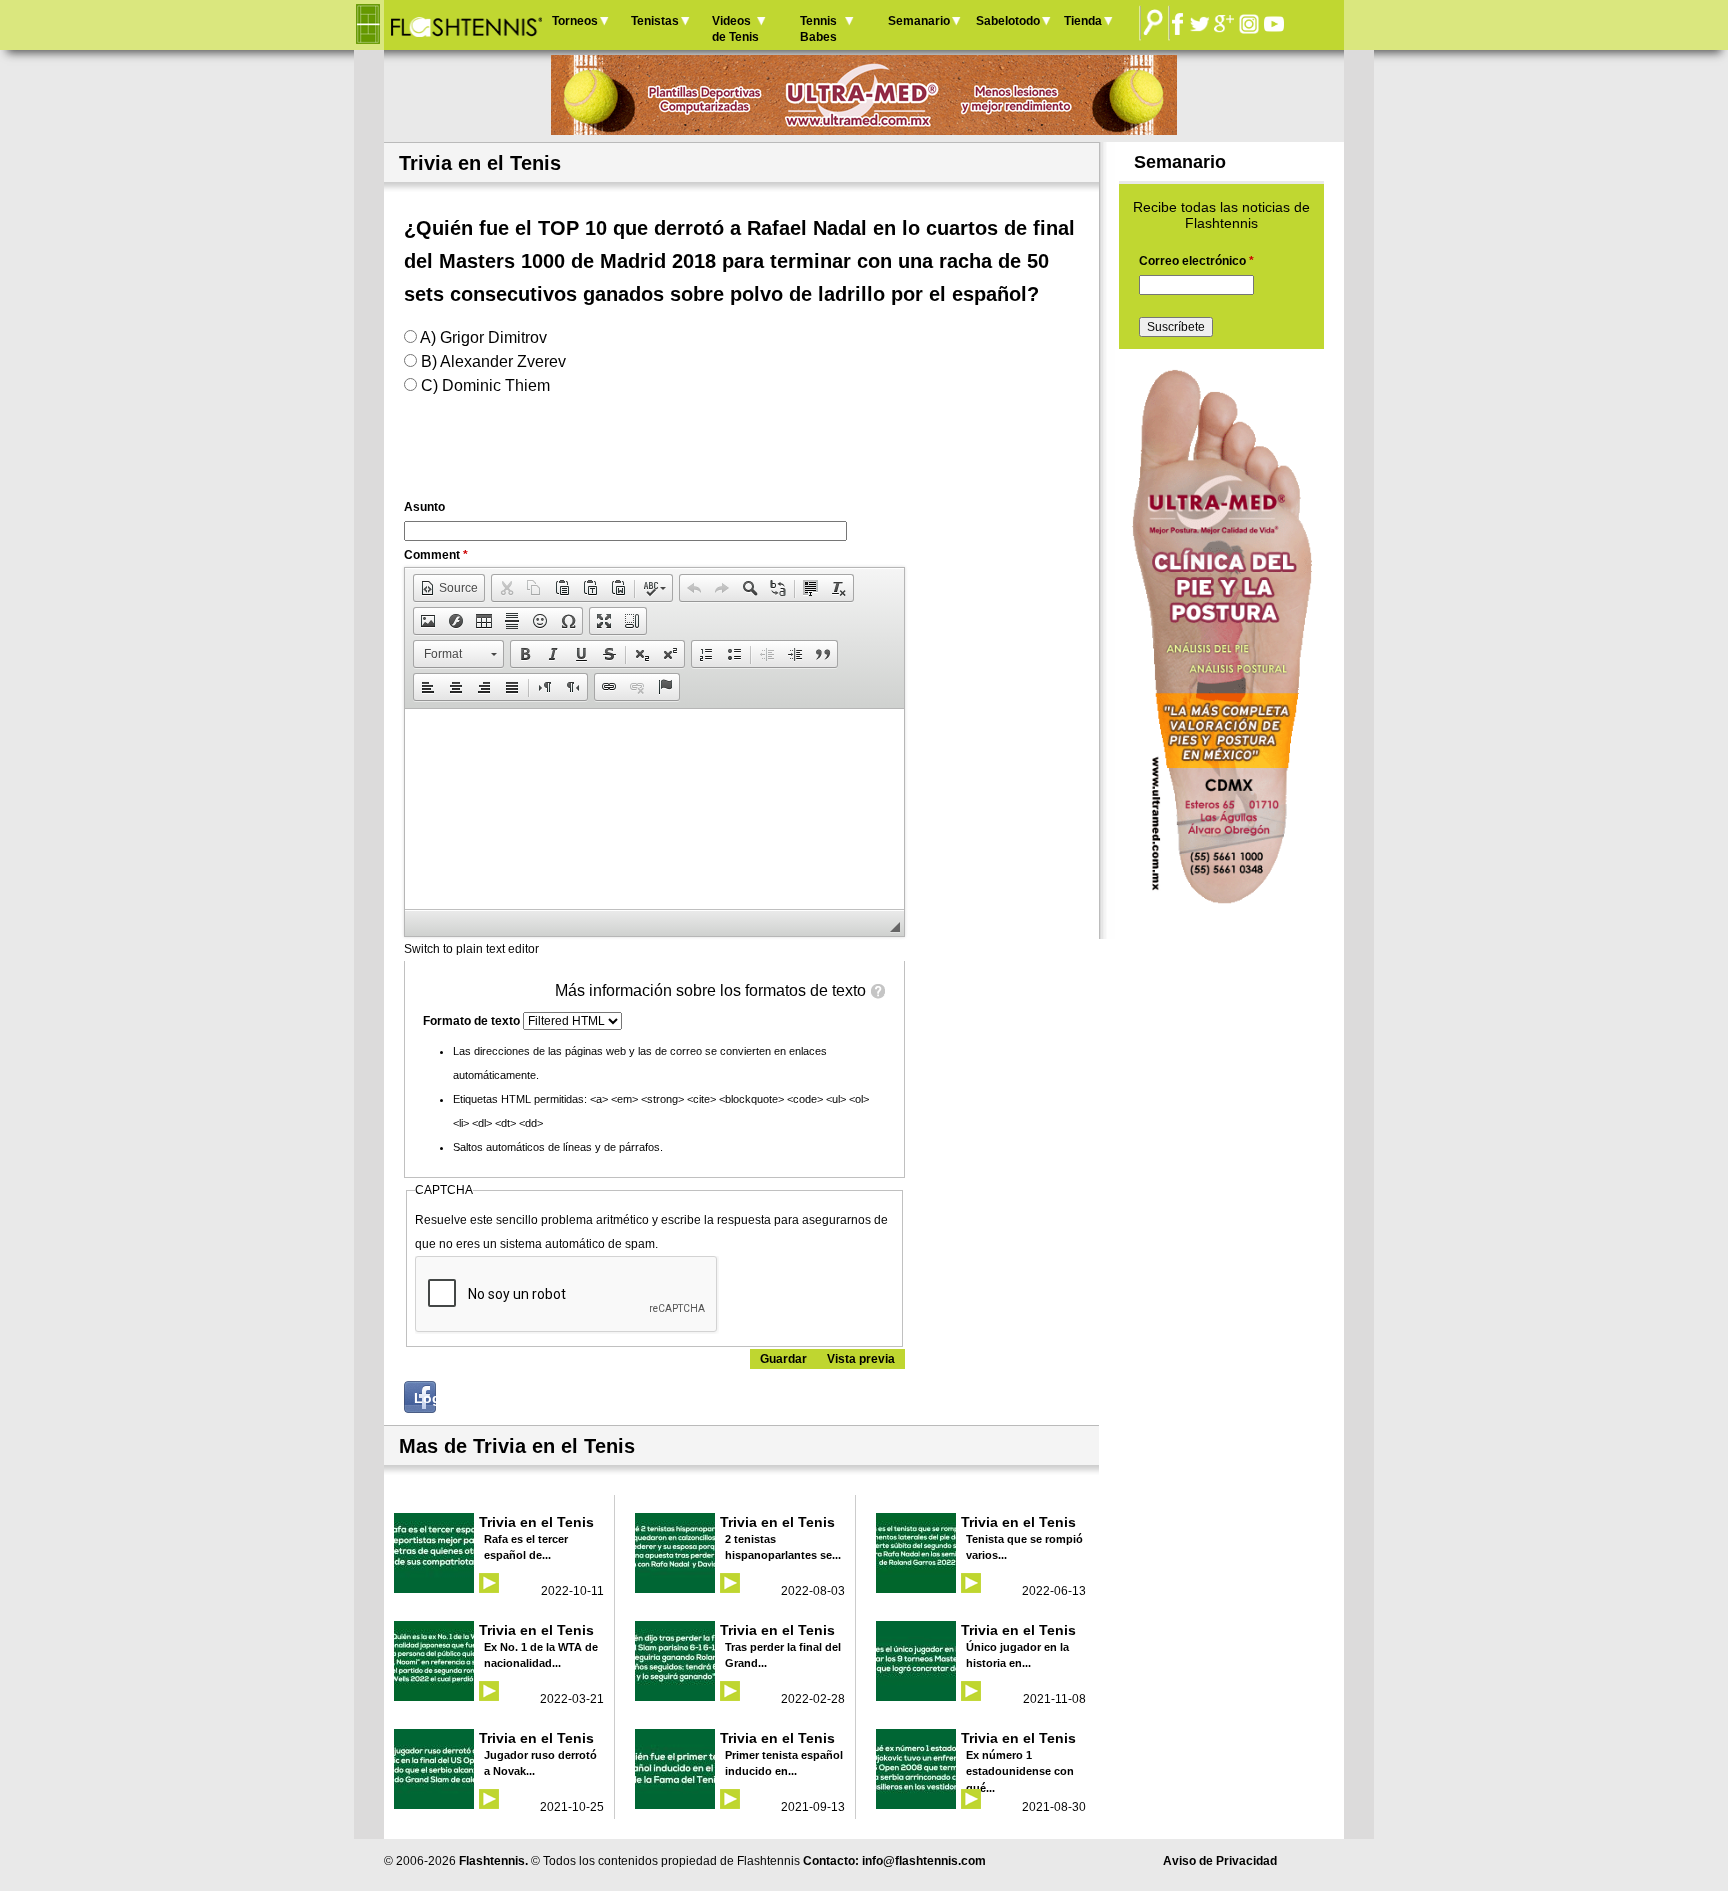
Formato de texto (473, 1021)
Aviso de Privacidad (1220, 1861)
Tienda (1083, 21)
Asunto (424, 507)
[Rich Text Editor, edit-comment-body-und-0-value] (654, 809)
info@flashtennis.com (924, 1861)
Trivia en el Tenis (536, 1522)
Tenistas (655, 21)
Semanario (919, 21)
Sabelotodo (1008, 21)
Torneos (575, 21)
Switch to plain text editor (471, 949)
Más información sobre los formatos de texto (710, 990)
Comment (436, 555)
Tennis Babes (818, 29)
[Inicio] (465, 25)
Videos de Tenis (735, 29)
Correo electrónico (1196, 261)
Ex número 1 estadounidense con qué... (1020, 1771)
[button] (449, 588)
